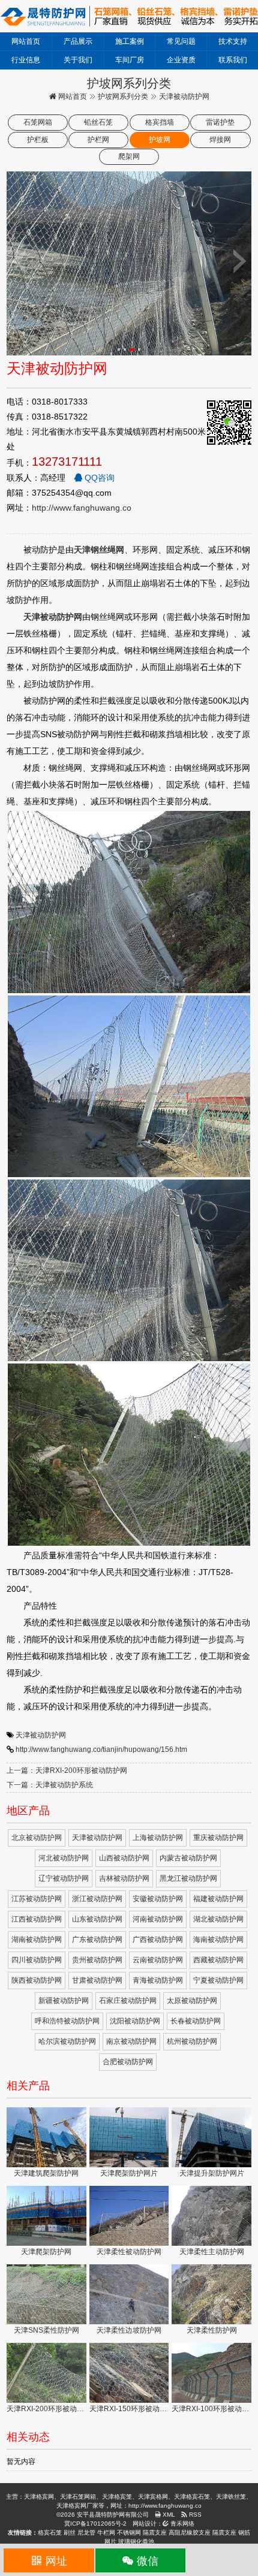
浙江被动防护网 (97, 1899)
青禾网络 (181, 2524)
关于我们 (78, 60)
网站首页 (26, 41)
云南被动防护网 (158, 1960)
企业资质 (181, 60)
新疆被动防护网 (64, 2001)
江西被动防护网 (37, 1919)
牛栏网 (106, 2533)
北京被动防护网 (37, 1838)
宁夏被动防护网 (218, 1980)
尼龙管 (86, 2533)
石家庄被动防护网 (128, 2001)
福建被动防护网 (218, 1899)
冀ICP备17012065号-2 (95, 2524)
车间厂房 (130, 60)
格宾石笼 (50, 2533)
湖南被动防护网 (37, 1939)
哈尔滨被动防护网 (67, 2041)
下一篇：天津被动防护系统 (50, 1785)
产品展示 (78, 41)
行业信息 (26, 60)
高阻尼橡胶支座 (190, 2533)
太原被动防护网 (192, 2001)
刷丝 (70, 2533)
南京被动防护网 (131, 2041)
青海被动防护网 (158, 1980)
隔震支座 (155, 2533)
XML (168, 2515)
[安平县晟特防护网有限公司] (129, 16)
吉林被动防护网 (124, 1878)
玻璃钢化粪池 (136, 2542)
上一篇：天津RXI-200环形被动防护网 (67, 1770)
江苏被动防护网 (37, 1899)
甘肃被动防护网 (97, 1980)
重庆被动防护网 (218, 1838)
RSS (194, 2515)
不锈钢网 (129, 2533)
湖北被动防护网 (218, 1919)
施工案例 (130, 41)
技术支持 (233, 41)
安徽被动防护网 (158, 1899)
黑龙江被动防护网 (188, 1878)
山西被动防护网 (124, 1858)
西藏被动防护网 (218, 1960)
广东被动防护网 (97, 1939)
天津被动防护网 (41, 1735)
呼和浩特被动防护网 (67, 2021)
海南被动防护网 (218, 1939)
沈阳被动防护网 (135, 2021)
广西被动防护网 (158, 1939)
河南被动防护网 (158, 1919)
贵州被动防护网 (97, 1960)
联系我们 (233, 60)
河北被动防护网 (64, 1858)
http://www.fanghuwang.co (82, 508)
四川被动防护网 (37, 1960)
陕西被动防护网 (37, 1980)
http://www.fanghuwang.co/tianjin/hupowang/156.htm (101, 1749)
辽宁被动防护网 (64, 1878)
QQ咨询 (98, 478)
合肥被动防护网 (128, 2062)
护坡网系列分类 (123, 96)
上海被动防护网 (158, 1838)
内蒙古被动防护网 (188, 1858)
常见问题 (181, 41)
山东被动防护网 (97, 1919)
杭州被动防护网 (192, 2041)
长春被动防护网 (196, 2021)
